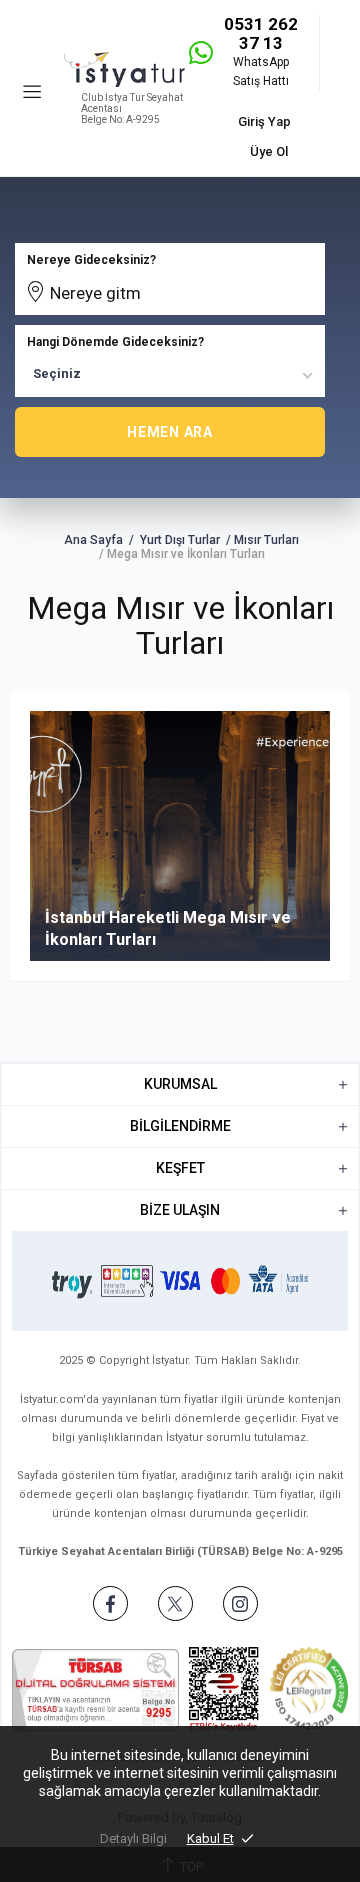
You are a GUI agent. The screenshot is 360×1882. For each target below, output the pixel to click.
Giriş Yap (264, 121)
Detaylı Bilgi (133, 1838)
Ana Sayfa (93, 540)
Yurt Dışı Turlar (180, 540)
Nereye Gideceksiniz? (91, 260)
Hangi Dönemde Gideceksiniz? (115, 342)
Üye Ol (269, 151)
